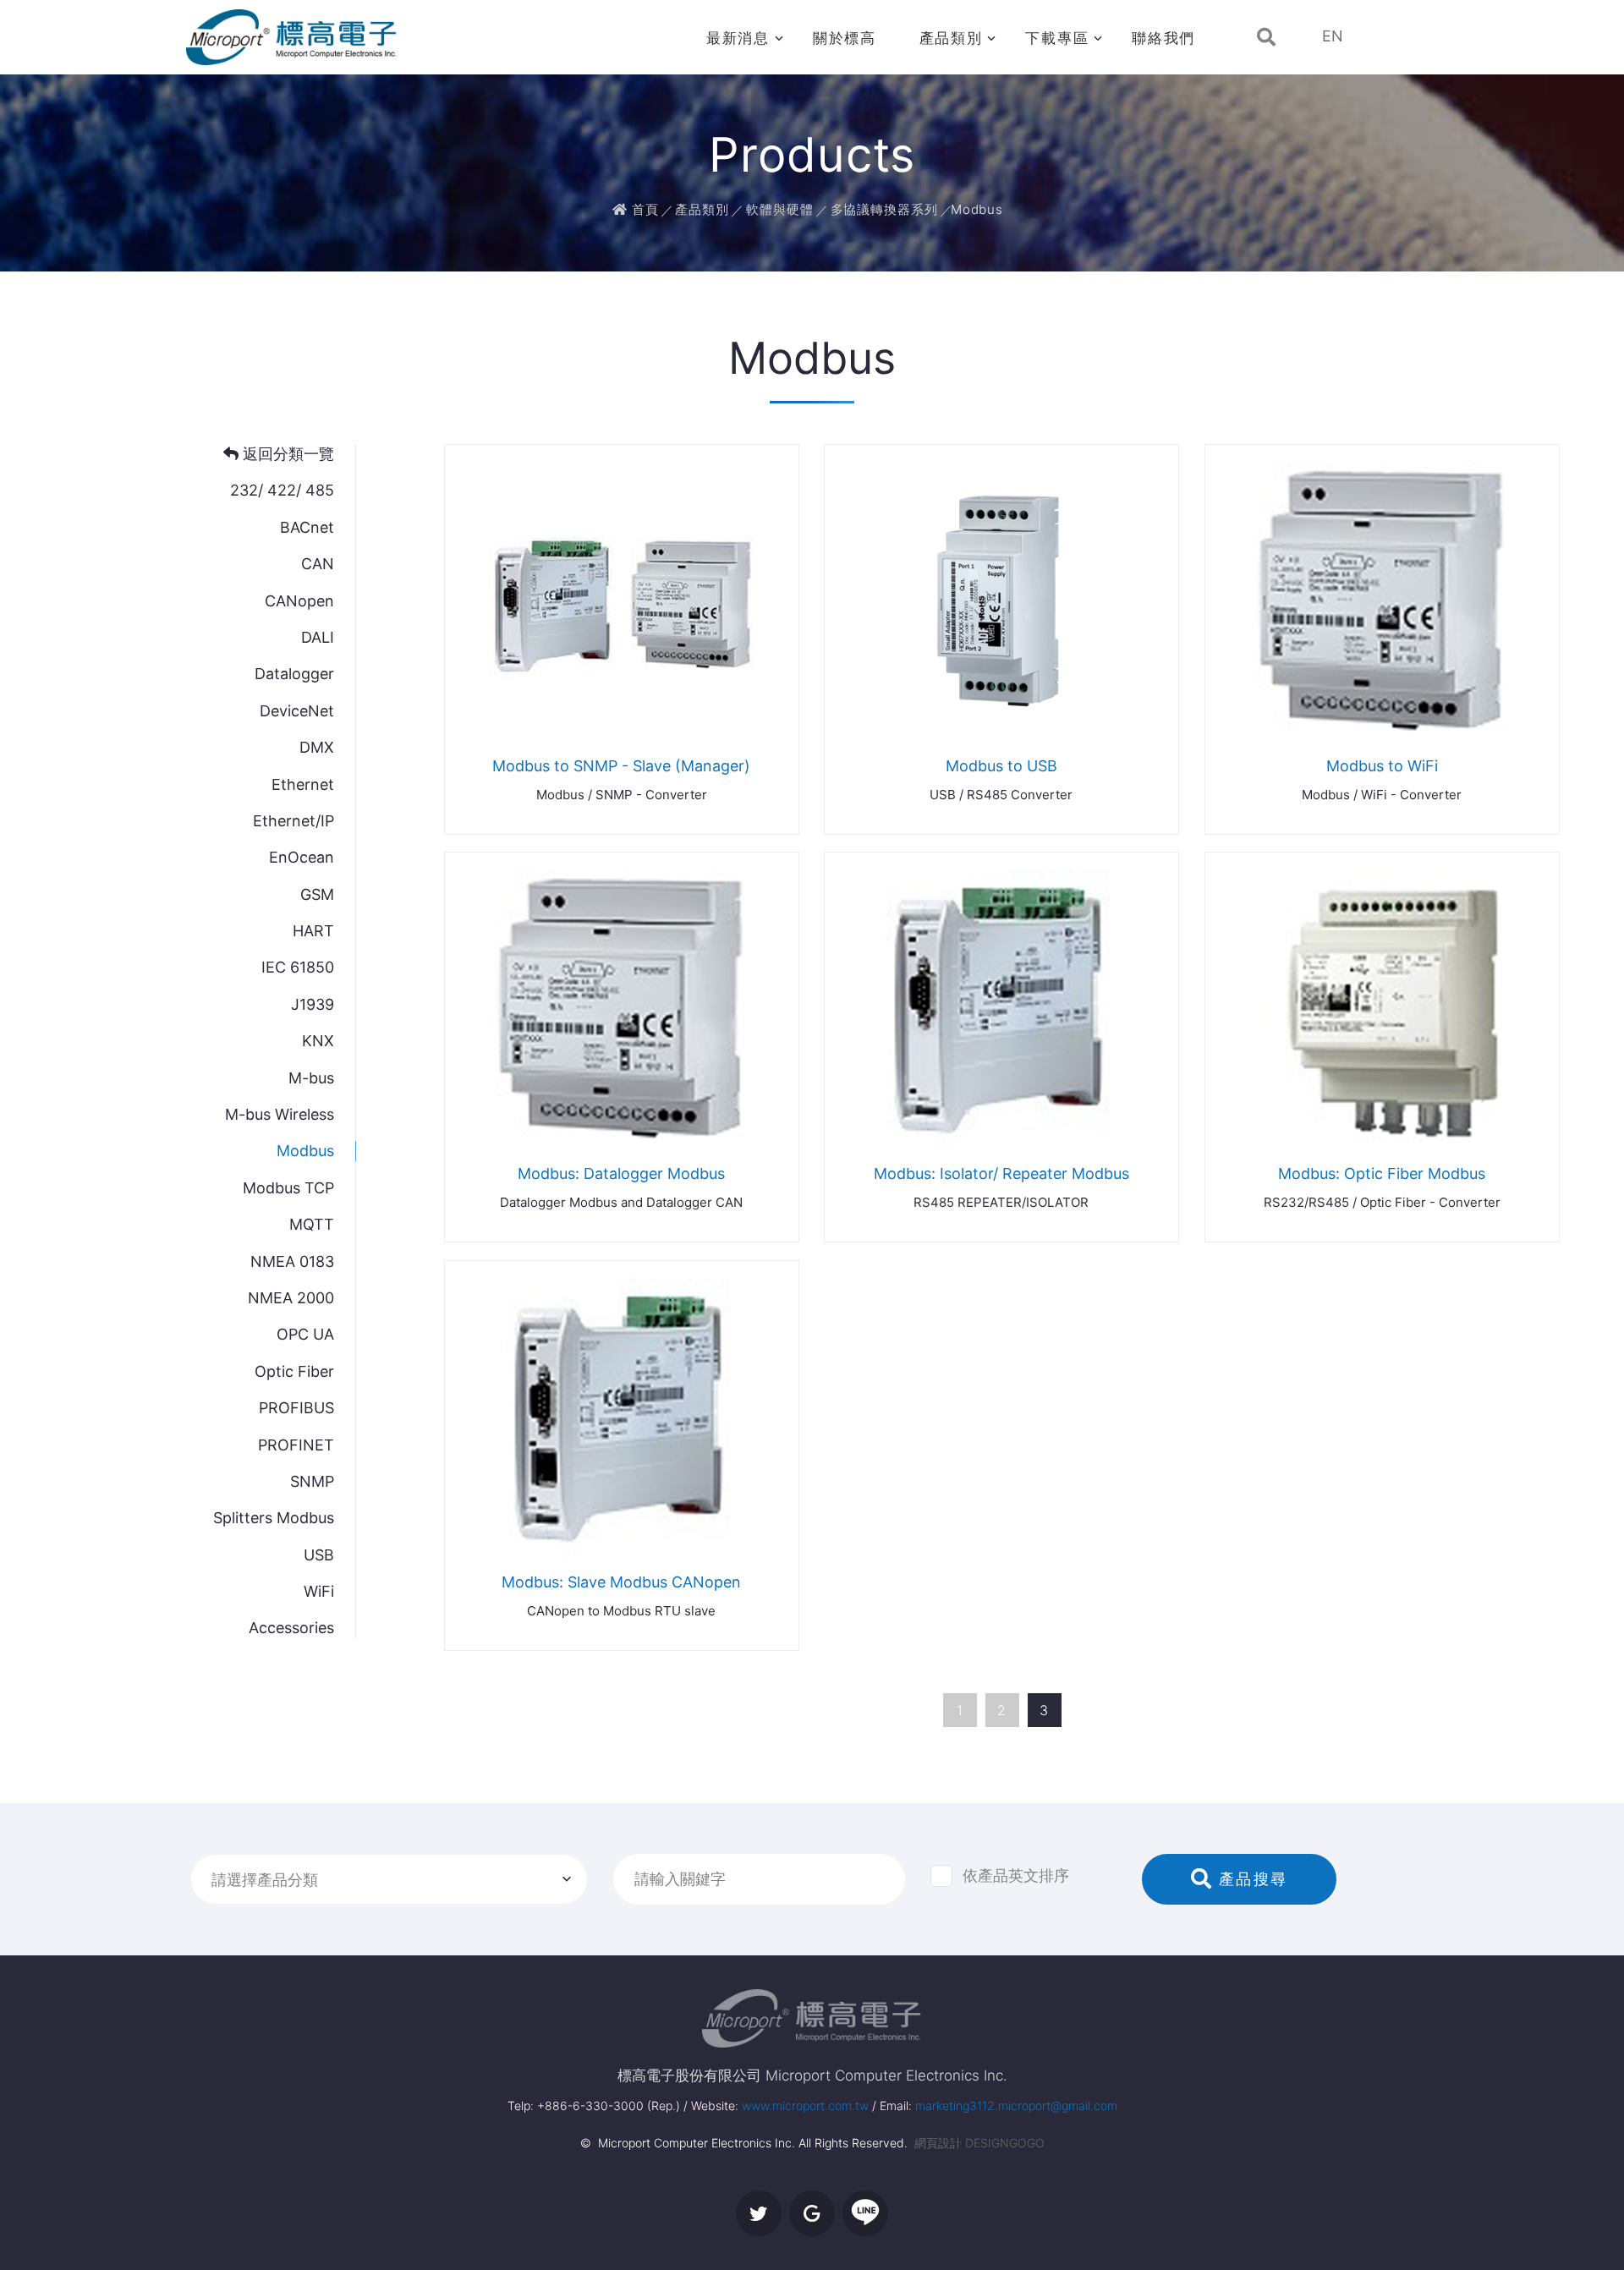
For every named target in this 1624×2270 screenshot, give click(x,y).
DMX (317, 747)
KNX (318, 1041)
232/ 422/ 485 (282, 490)
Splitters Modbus (274, 1518)
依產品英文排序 (1016, 1875)
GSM (317, 894)
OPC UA (305, 1334)
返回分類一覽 (286, 454)
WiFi (319, 1591)
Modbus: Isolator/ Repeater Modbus (1001, 1173)
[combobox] (389, 1879)
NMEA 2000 (291, 1298)
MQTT (312, 1224)
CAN (318, 564)
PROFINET (296, 1445)
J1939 (313, 1004)
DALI (318, 637)
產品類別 (951, 38)
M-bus (311, 1078)
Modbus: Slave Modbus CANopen (621, 1582)
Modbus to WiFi (1382, 766)
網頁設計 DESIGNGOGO (979, 2143)
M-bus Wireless (280, 1114)
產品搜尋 (1250, 1879)
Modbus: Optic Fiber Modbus (1382, 1173)
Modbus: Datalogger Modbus (621, 1173)
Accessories (291, 1628)
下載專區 (1057, 38)
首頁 (643, 209)
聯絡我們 (1163, 38)
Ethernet (303, 784)
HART (313, 931)
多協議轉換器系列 (884, 209)
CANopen (299, 601)
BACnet (307, 527)
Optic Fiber (294, 1371)
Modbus (305, 1151)
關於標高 (845, 38)
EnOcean (302, 857)
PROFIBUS (296, 1408)
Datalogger (294, 674)
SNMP (312, 1481)
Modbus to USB (1001, 766)
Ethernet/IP (294, 821)
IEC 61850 (298, 967)
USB (319, 1555)
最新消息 (738, 38)
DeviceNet (297, 711)
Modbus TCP (288, 1188)
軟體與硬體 (780, 209)
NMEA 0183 (292, 1261)
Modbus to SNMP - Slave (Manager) (621, 766)
